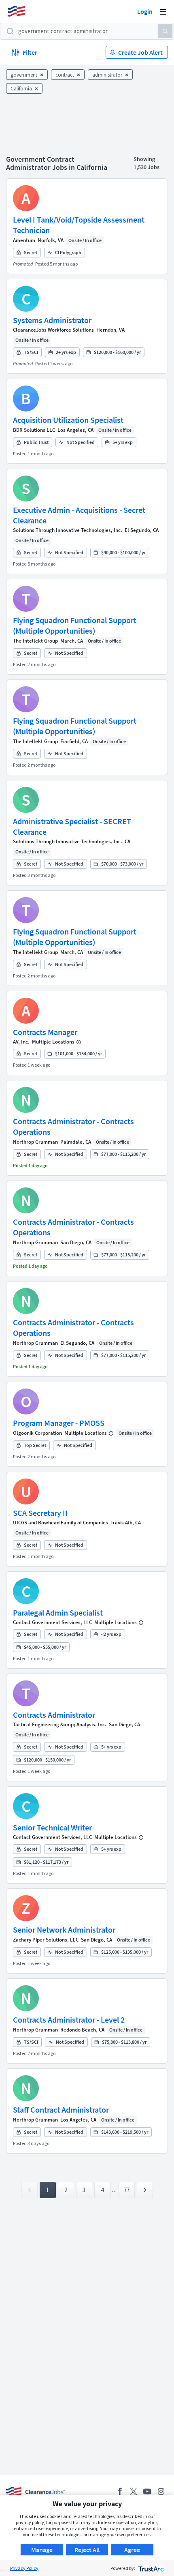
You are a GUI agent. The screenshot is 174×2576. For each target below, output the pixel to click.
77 (127, 2190)
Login (145, 11)
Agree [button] (132, 2550)
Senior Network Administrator (64, 1930)
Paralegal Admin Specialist (58, 1613)
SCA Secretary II (40, 1513)
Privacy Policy (24, 2568)
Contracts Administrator (54, 1715)
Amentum (24, 240)
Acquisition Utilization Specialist (68, 420)
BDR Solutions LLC (34, 430)
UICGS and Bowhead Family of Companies (60, 1523)
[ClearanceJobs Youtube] (147, 2491)
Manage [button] (42, 2550)
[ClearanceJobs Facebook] (120, 2491)
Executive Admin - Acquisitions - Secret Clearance (79, 515)
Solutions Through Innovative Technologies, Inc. (68, 530)
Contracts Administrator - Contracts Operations (73, 1126)
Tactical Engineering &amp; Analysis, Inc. (60, 1724)
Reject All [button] (87, 2550)
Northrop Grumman (35, 1142)
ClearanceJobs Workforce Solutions (53, 330)
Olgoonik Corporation (37, 1433)
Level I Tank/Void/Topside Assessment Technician (79, 225)
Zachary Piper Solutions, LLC (46, 1940)
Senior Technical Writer (52, 1827)
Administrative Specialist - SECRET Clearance (72, 826)
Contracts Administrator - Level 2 (69, 2020)
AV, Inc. (21, 1042)
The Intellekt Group (35, 641)
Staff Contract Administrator (61, 2110)
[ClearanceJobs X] (134, 2491)
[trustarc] (150, 2568)
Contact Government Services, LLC (52, 1622)
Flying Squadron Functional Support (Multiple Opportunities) (75, 625)
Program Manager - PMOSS (59, 1423)
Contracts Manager (45, 1032)
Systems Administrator (52, 320)
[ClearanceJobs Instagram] (161, 2491)
